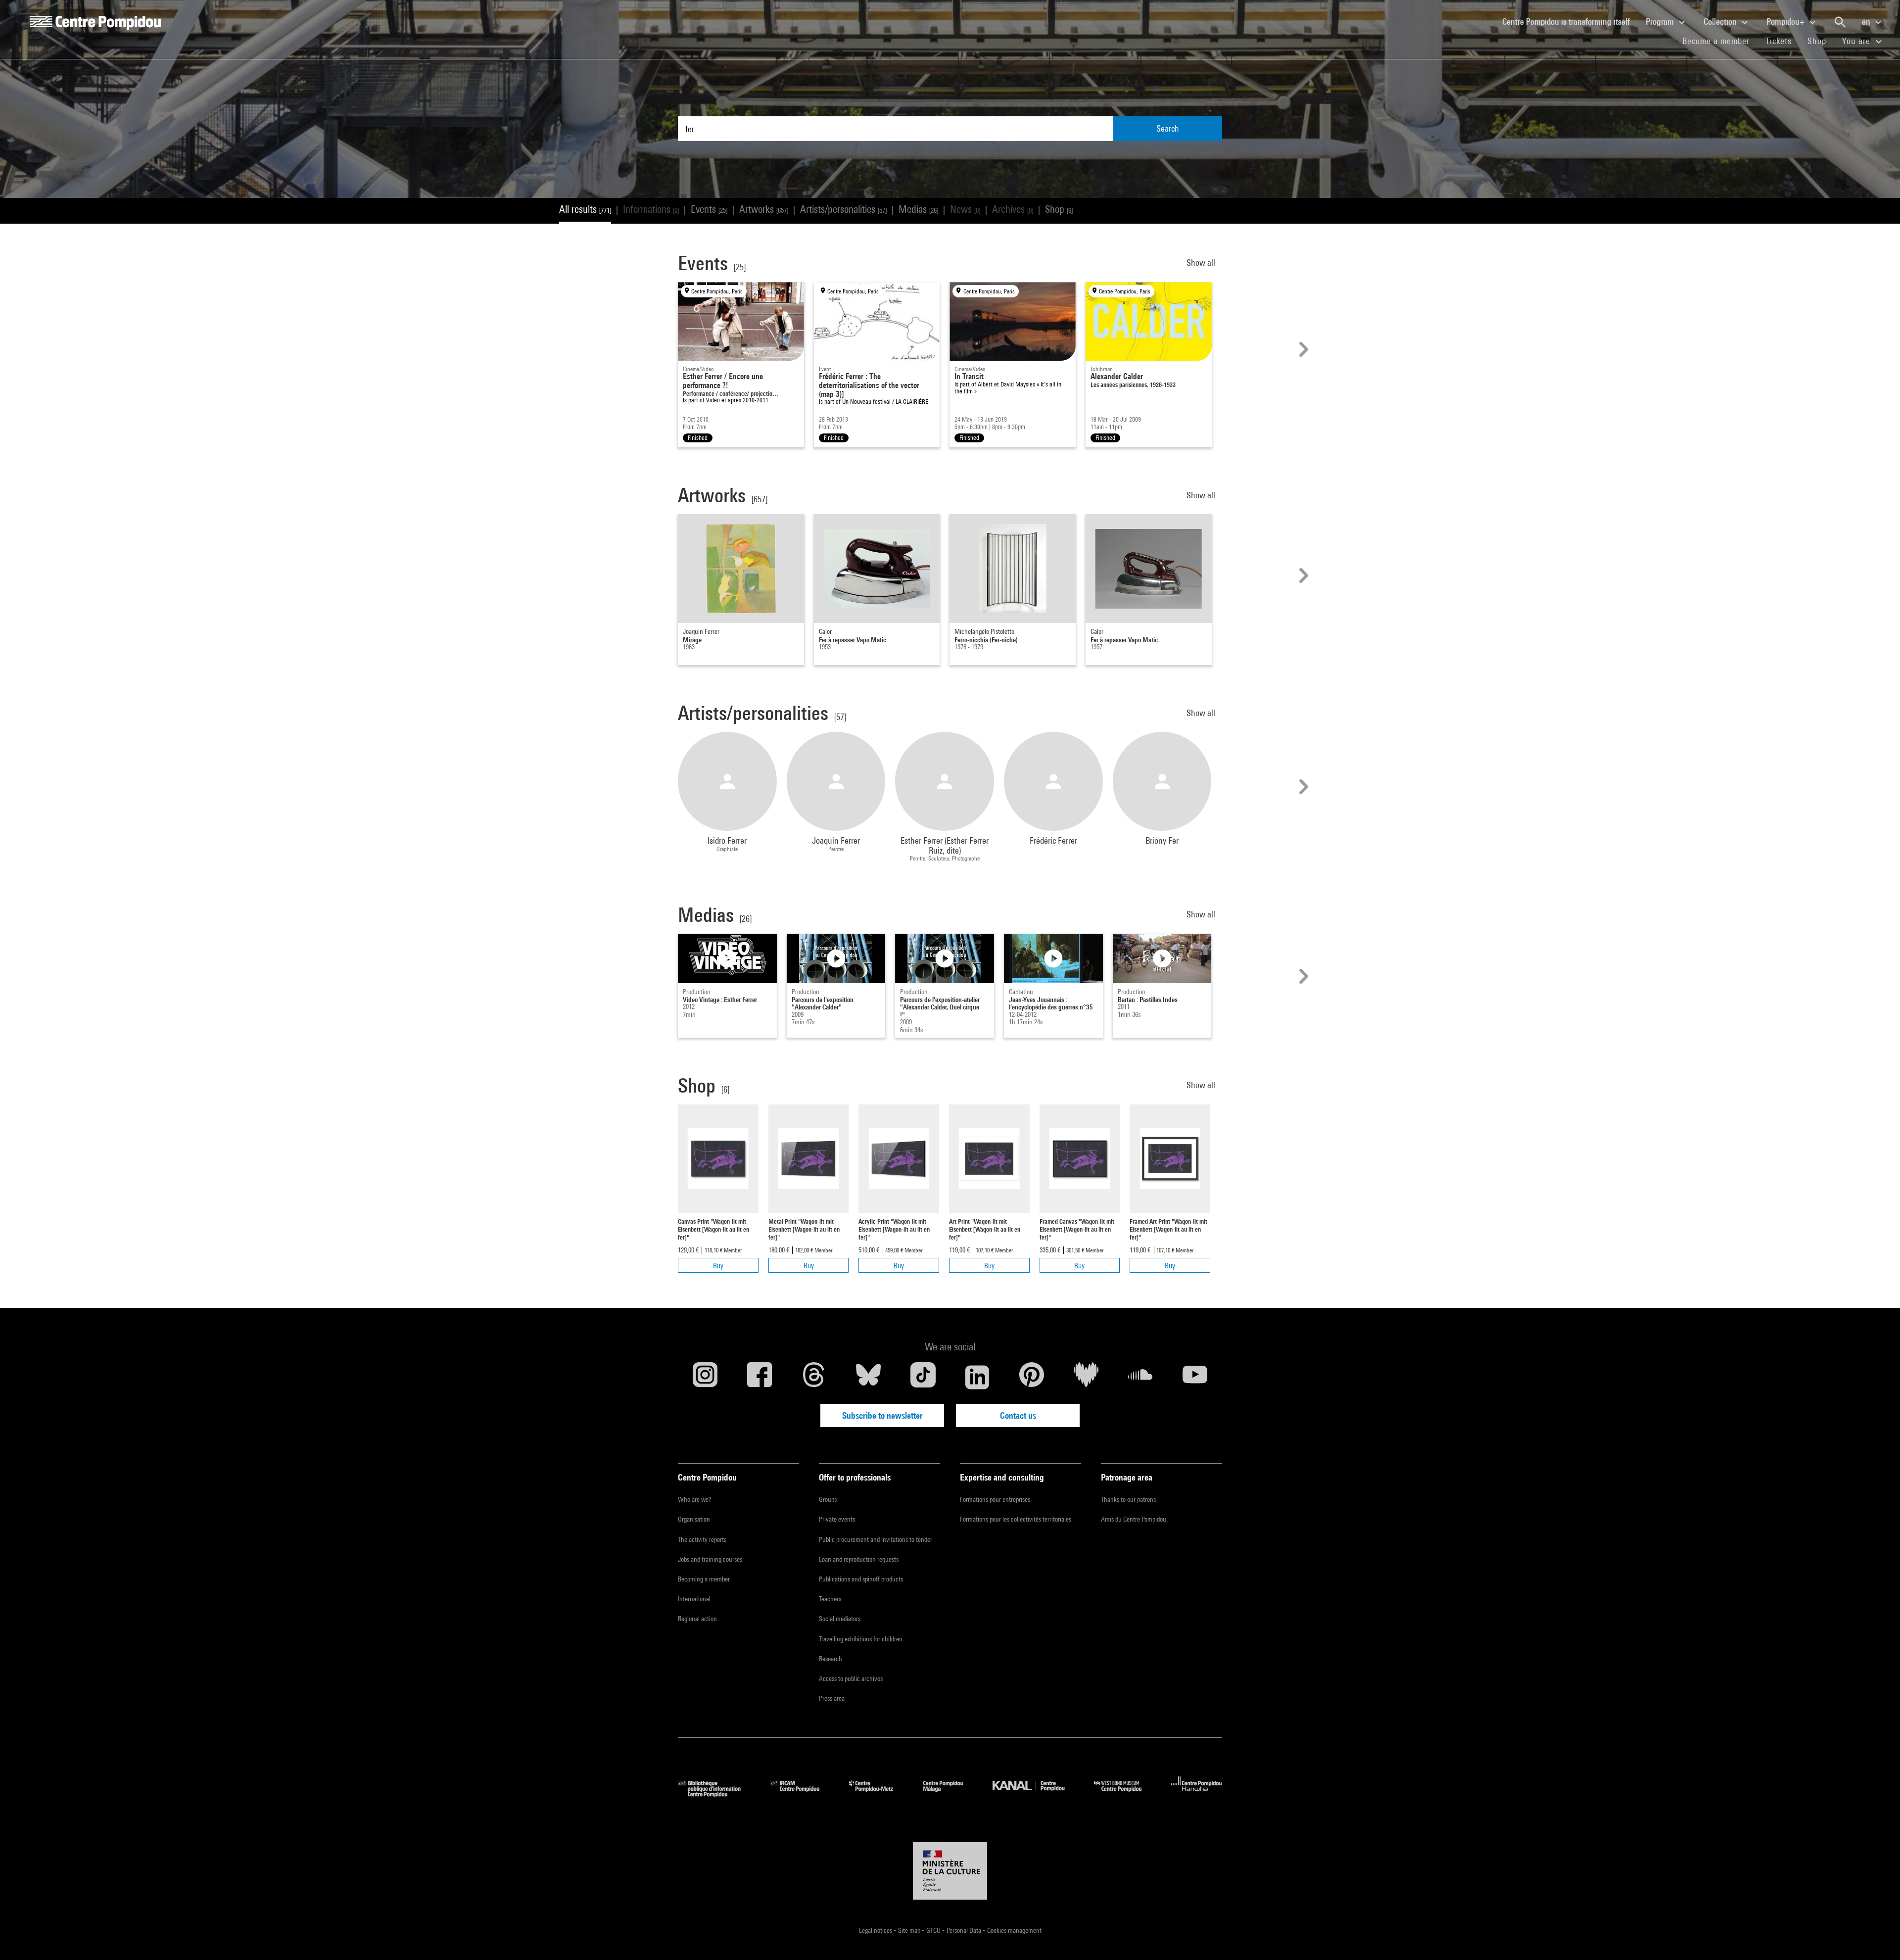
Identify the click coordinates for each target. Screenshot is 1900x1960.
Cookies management (1014, 1930)
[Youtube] (1195, 1377)
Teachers (830, 1599)
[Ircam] (802, 1794)
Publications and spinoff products (861, 1579)
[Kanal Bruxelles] (1036, 1794)
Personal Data (965, 1930)
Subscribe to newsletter (882, 1415)
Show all (1202, 263)
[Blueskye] (868, 1377)
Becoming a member (704, 1579)
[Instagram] (705, 1377)
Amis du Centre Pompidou (1134, 1519)
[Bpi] (716, 1794)
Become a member (1720, 41)
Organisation (694, 1519)
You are (1857, 41)
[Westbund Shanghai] (1125, 1794)
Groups (828, 1499)
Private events (837, 1519)
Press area (832, 1698)
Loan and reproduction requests (859, 1559)
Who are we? (694, 1499)
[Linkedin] (977, 1377)
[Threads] (814, 1377)
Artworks (764, 209)
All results (585, 209)
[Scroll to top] (1877, 1937)
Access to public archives (851, 1678)
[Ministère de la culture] (950, 1871)
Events (709, 209)
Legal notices (876, 1930)
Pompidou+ (1786, 22)
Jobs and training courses (710, 1559)
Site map (910, 1930)
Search (1168, 128)
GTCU (934, 1930)
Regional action (697, 1619)
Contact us (1018, 1415)
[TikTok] (923, 1377)
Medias (918, 209)
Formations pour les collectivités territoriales (1016, 1519)
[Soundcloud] (1140, 1377)
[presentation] (1302, 349)
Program (1661, 22)
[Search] (1840, 22)
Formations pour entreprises (995, 1499)
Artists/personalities (843, 209)
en (1867, 22)
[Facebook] (760, 1377)
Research (831, 1659)
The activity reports (702, 1539)
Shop (1821, 41)
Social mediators (840, 1619)
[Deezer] (1086, 1377)
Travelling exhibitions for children (861, 1639)
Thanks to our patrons (1128, 1499)
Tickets (1779, 41)
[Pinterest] (1032, 1377)
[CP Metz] (879, 1794)
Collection (1721, 22)
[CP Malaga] (950, 1794)
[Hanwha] (1197, 1794)
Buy (718, 1266)
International (694, 1599)
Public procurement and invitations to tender (876, 1539)
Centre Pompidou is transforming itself (1570, 21)
